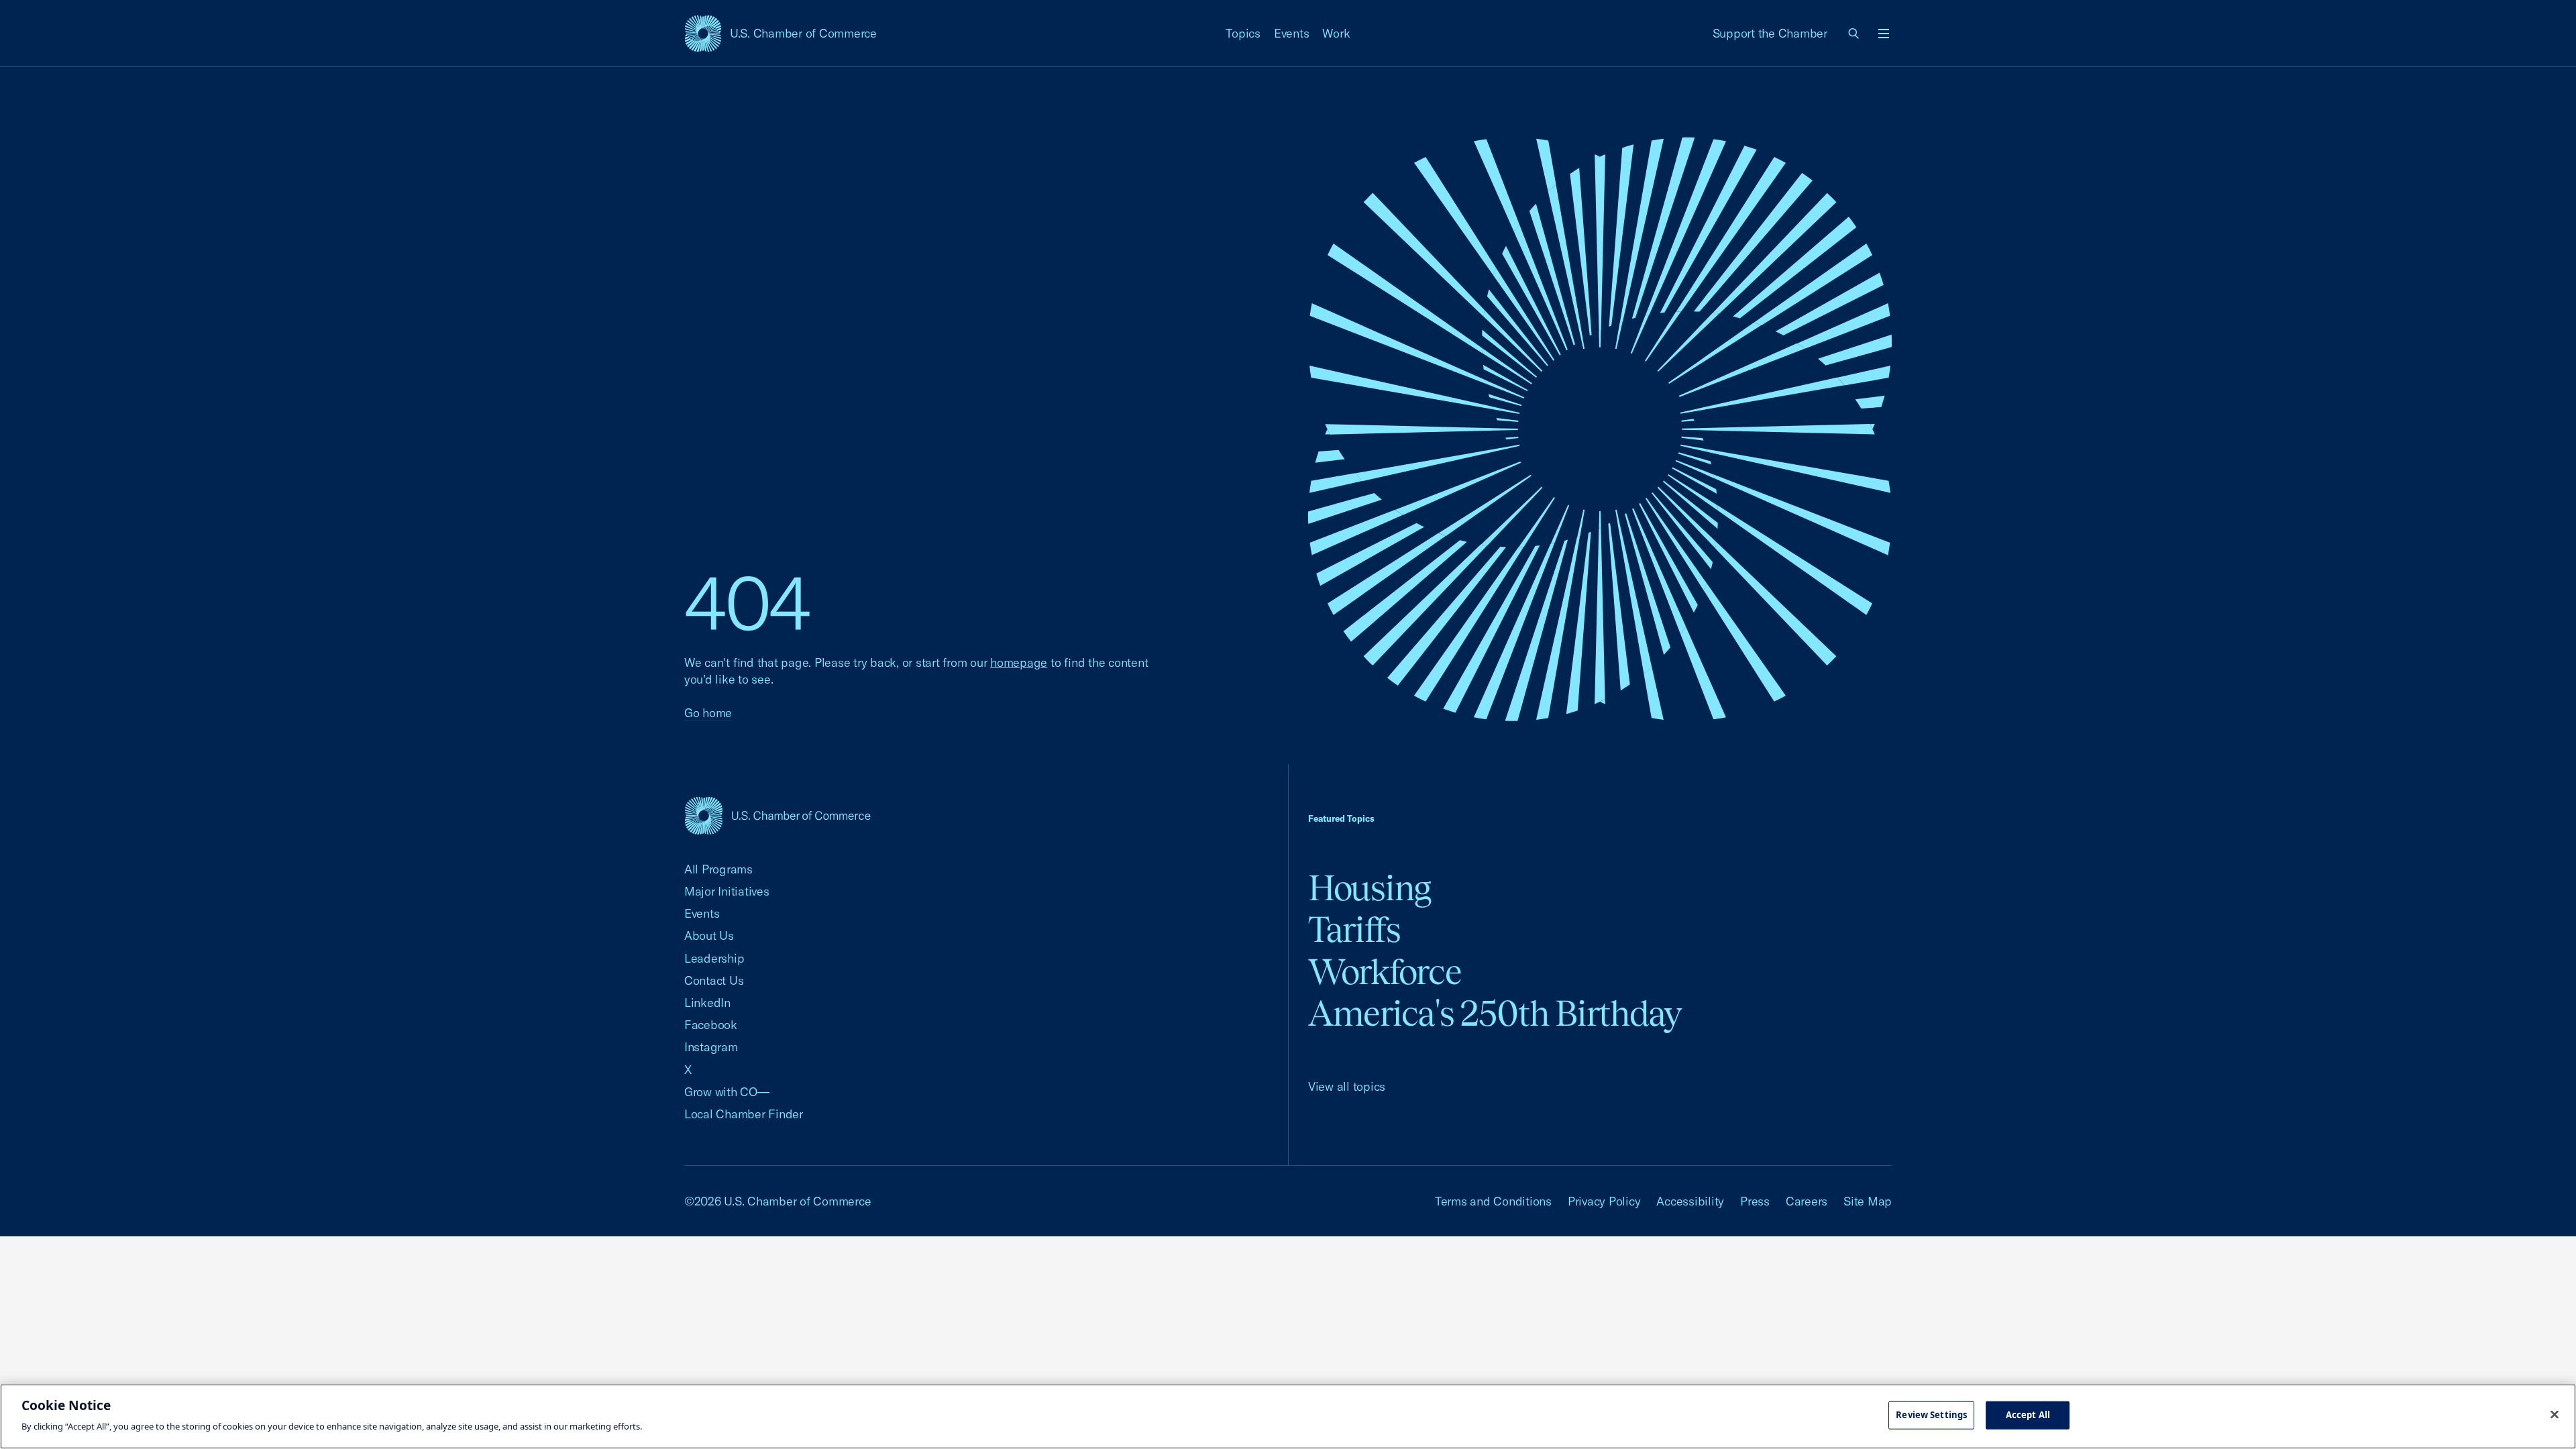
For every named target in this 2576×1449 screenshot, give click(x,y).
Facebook (711, 1025)
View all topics (1347, 1086)
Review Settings (1931, 1415)
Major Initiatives (727, 891)
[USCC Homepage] (777, 815)
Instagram (711, 1047)
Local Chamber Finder (744, 1114)
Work (1336, 33)
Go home (708, 713)
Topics (1243, 33)
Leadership (714, 958)
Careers (1807, 1201)
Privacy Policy (1604, 1201)
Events (1292, 33)
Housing (1370, 888)
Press (1755, 1201)
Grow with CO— (727, 1092)
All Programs (718, 869)
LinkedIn (707, 1003)
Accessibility (1690, 1201)
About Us (709, 935)
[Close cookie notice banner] (2555, 1415)
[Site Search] (1854, 34)
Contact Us (714, 980)
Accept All (2028, 1415)
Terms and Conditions (1493, 1201)
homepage (1019, 662)
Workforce (1385, 972)
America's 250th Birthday (1495, 1013)
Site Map (1868, 1201)
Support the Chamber (1770, 33)
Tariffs (1354, 929)
